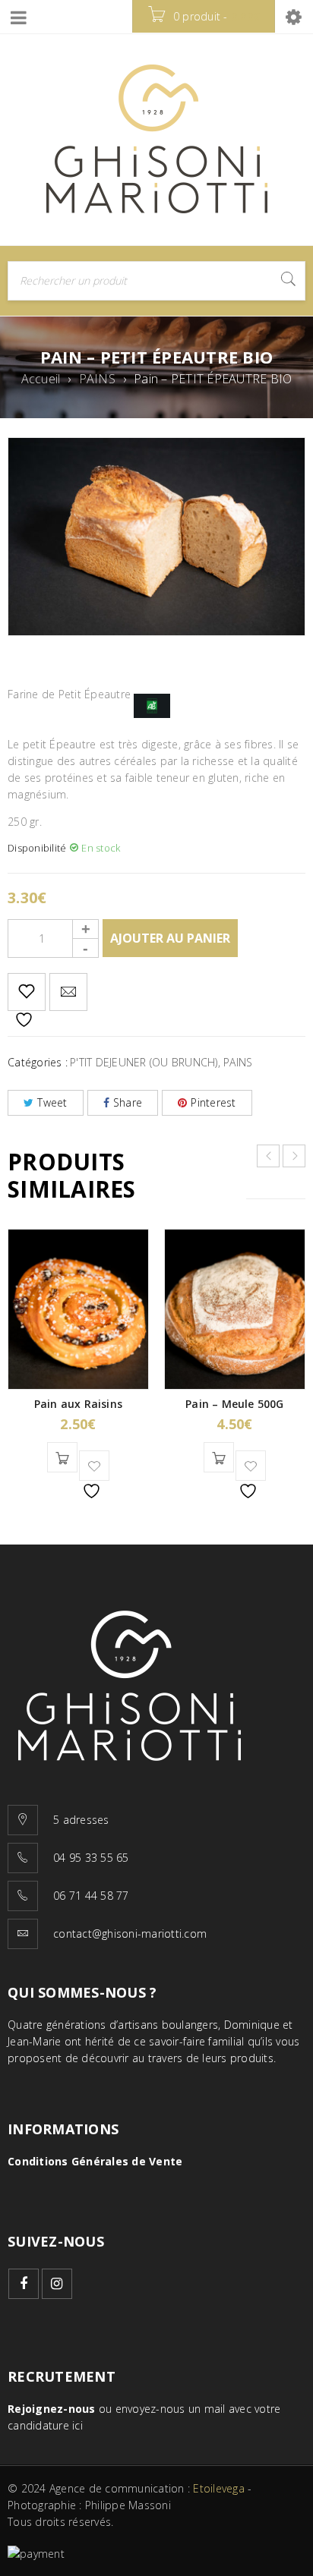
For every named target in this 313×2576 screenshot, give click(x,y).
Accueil (41, 379)
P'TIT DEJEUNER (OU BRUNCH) (144, 1062)
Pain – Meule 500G (234, 1404)
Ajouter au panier (170, 938)
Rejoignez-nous (52, 2409)
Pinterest (213, 1102)
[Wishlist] (27, 992)
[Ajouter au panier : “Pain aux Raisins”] (62, 1457)
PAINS (97, 379)
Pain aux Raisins (78, 1404)
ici (77, 2425)
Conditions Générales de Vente (95, 2161)
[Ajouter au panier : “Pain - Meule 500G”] (219, 1457)
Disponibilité (37, 848)
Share (128, 1102)
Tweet (52, 1102)
